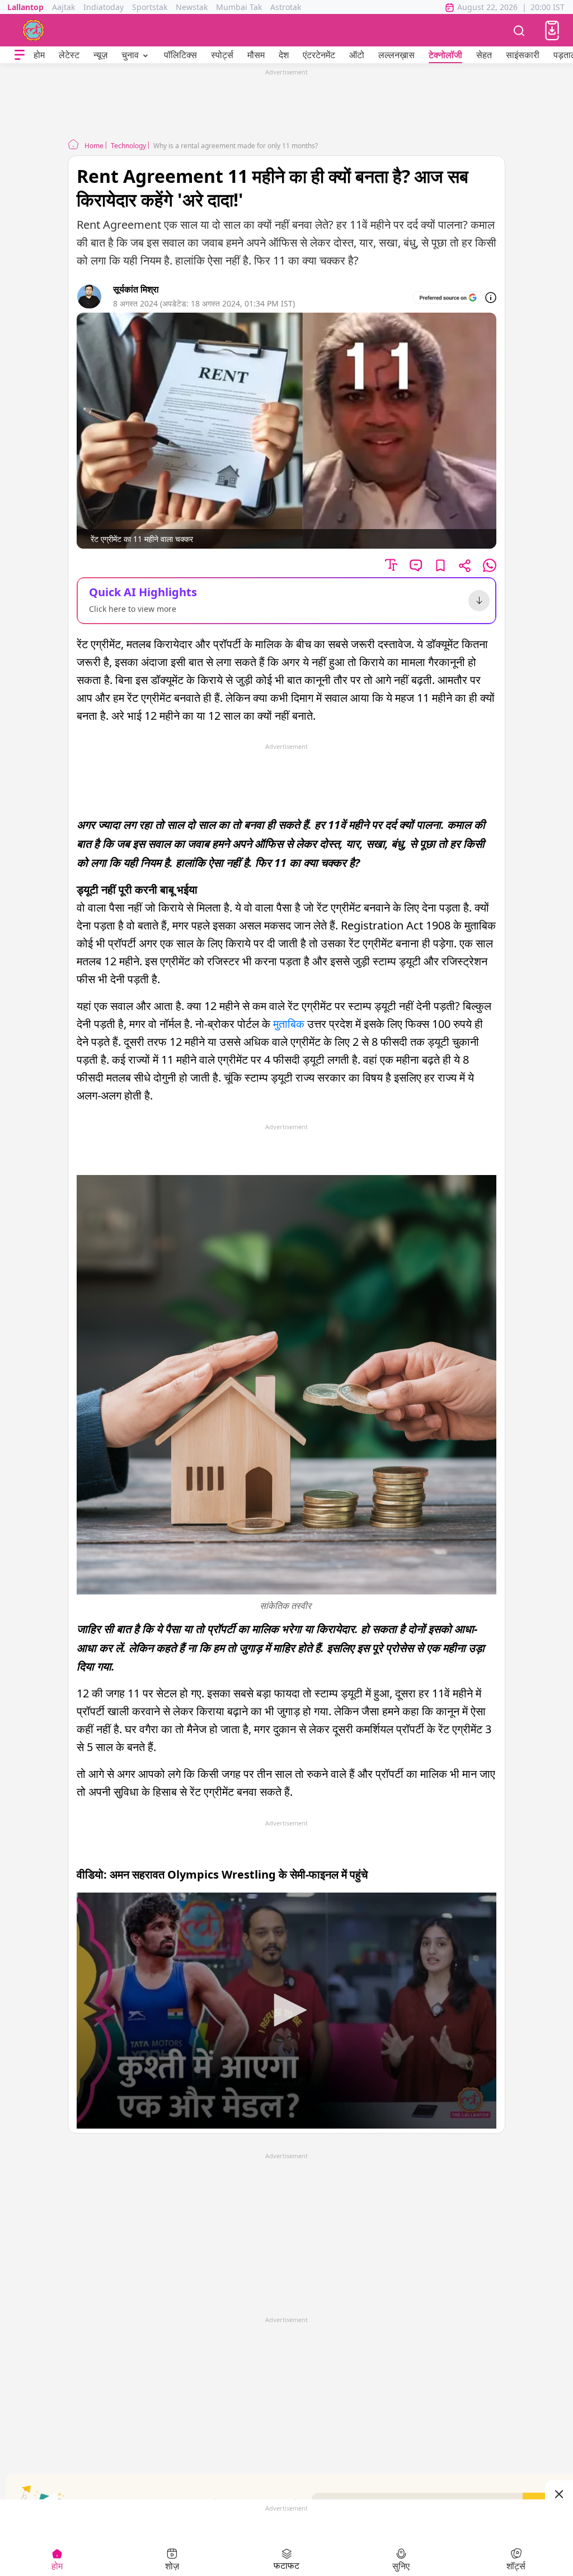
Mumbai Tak (239, 7)
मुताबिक (289, 1024)
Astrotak (286, 7)
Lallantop (25, 7)
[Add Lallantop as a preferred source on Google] (448, 298)
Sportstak (150, 7)
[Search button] (519, 30)
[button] (552, 30)
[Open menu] (20, 55)
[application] (286, 2011)
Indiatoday (104, 7)
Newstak (192, 7)
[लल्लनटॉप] (34, 30)
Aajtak (64, 7)
